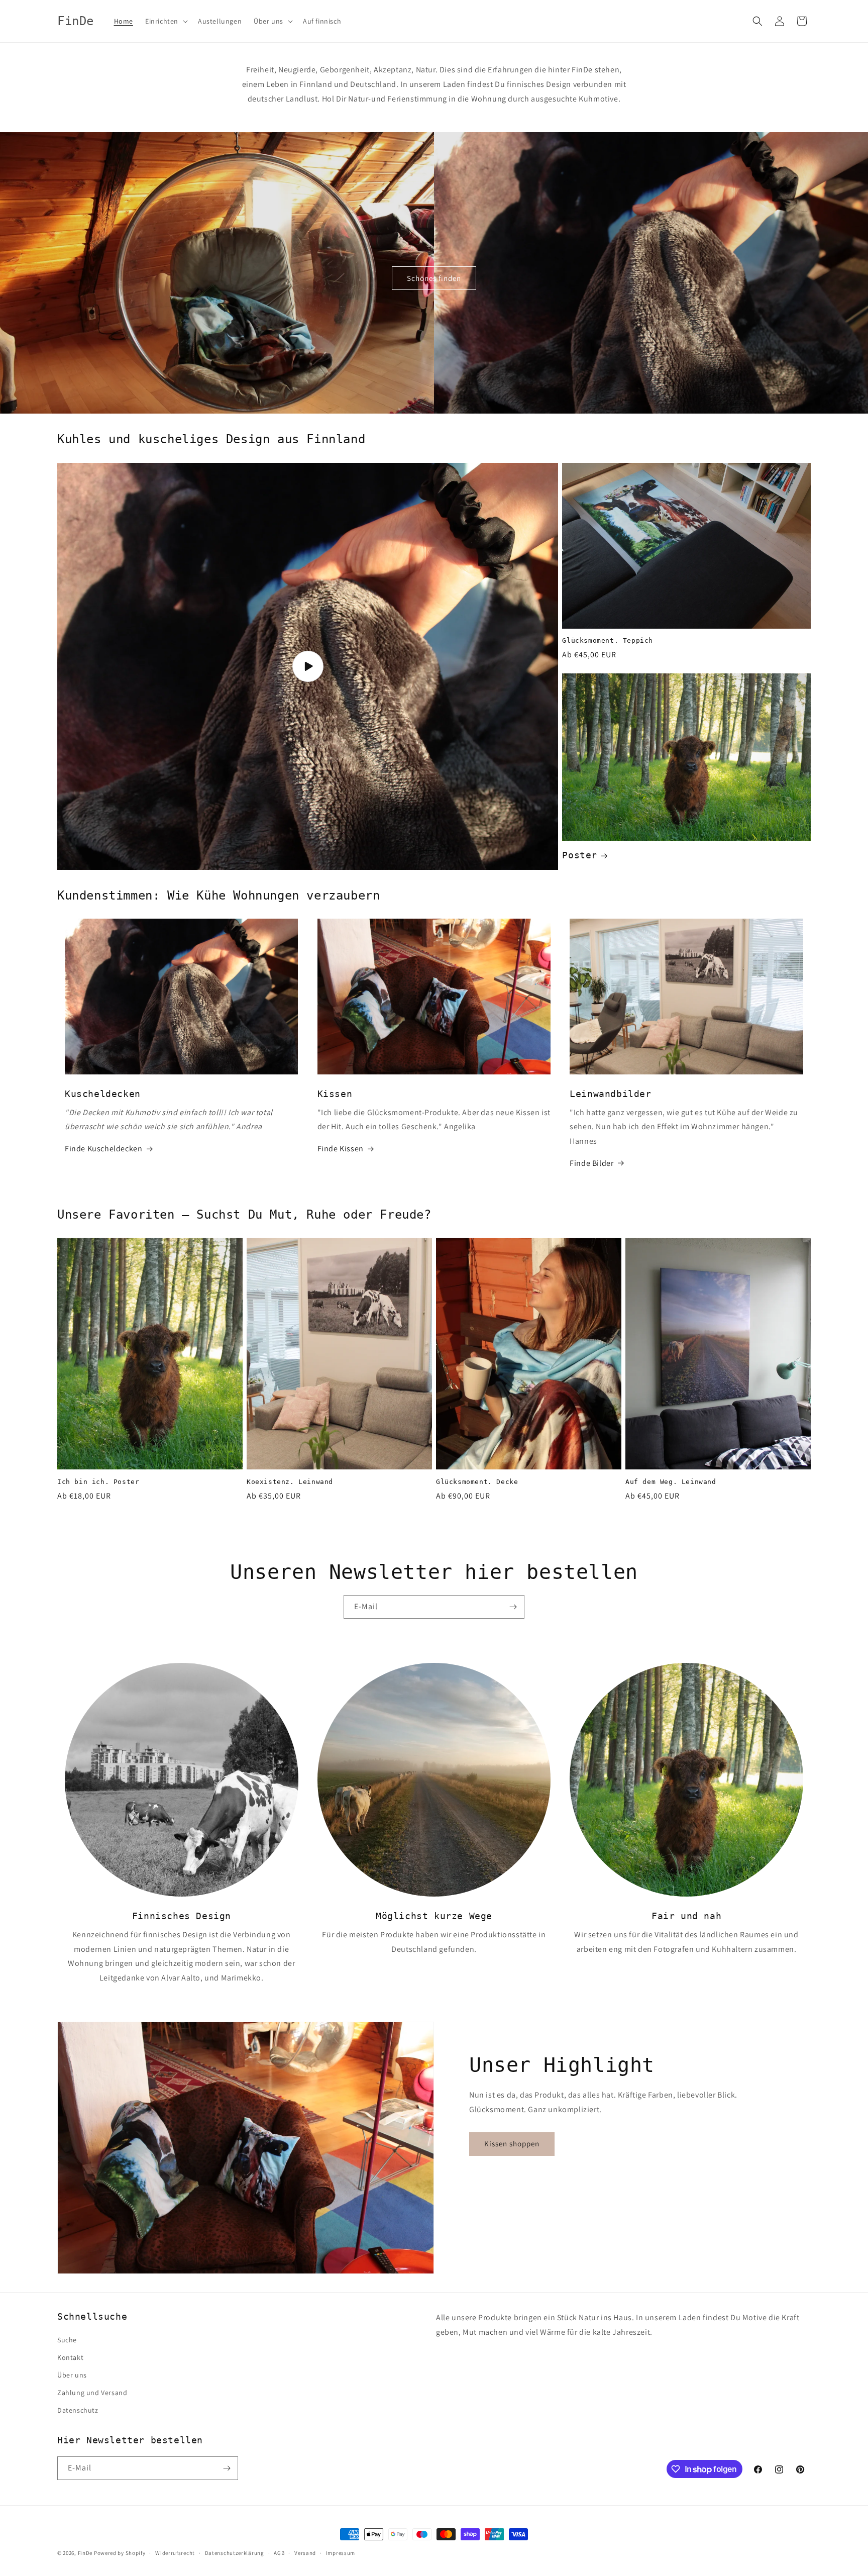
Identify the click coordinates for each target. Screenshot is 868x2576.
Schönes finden (434, 278)
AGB (279, 2553)
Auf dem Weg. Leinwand (671, 1482)
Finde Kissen (341, 1149)
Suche (67, 2340)
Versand (305, 2553)
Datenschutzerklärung (235, 2553)
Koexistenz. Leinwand (290, 1482)
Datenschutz (78, 2410)
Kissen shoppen (512, 2144)
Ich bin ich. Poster (98, 1482)
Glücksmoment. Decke (477, 1482)
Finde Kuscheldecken (103, 1149)
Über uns (72, 2375)
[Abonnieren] (513, 1607)
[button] (166, 21)
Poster (580, 855)
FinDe (85, 2553)
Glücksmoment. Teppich (608, 640)
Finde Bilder (591, 1163)
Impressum (341, 2553)
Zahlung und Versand (92, 2393)
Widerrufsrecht (175, 2553)
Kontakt (70, 2357)
